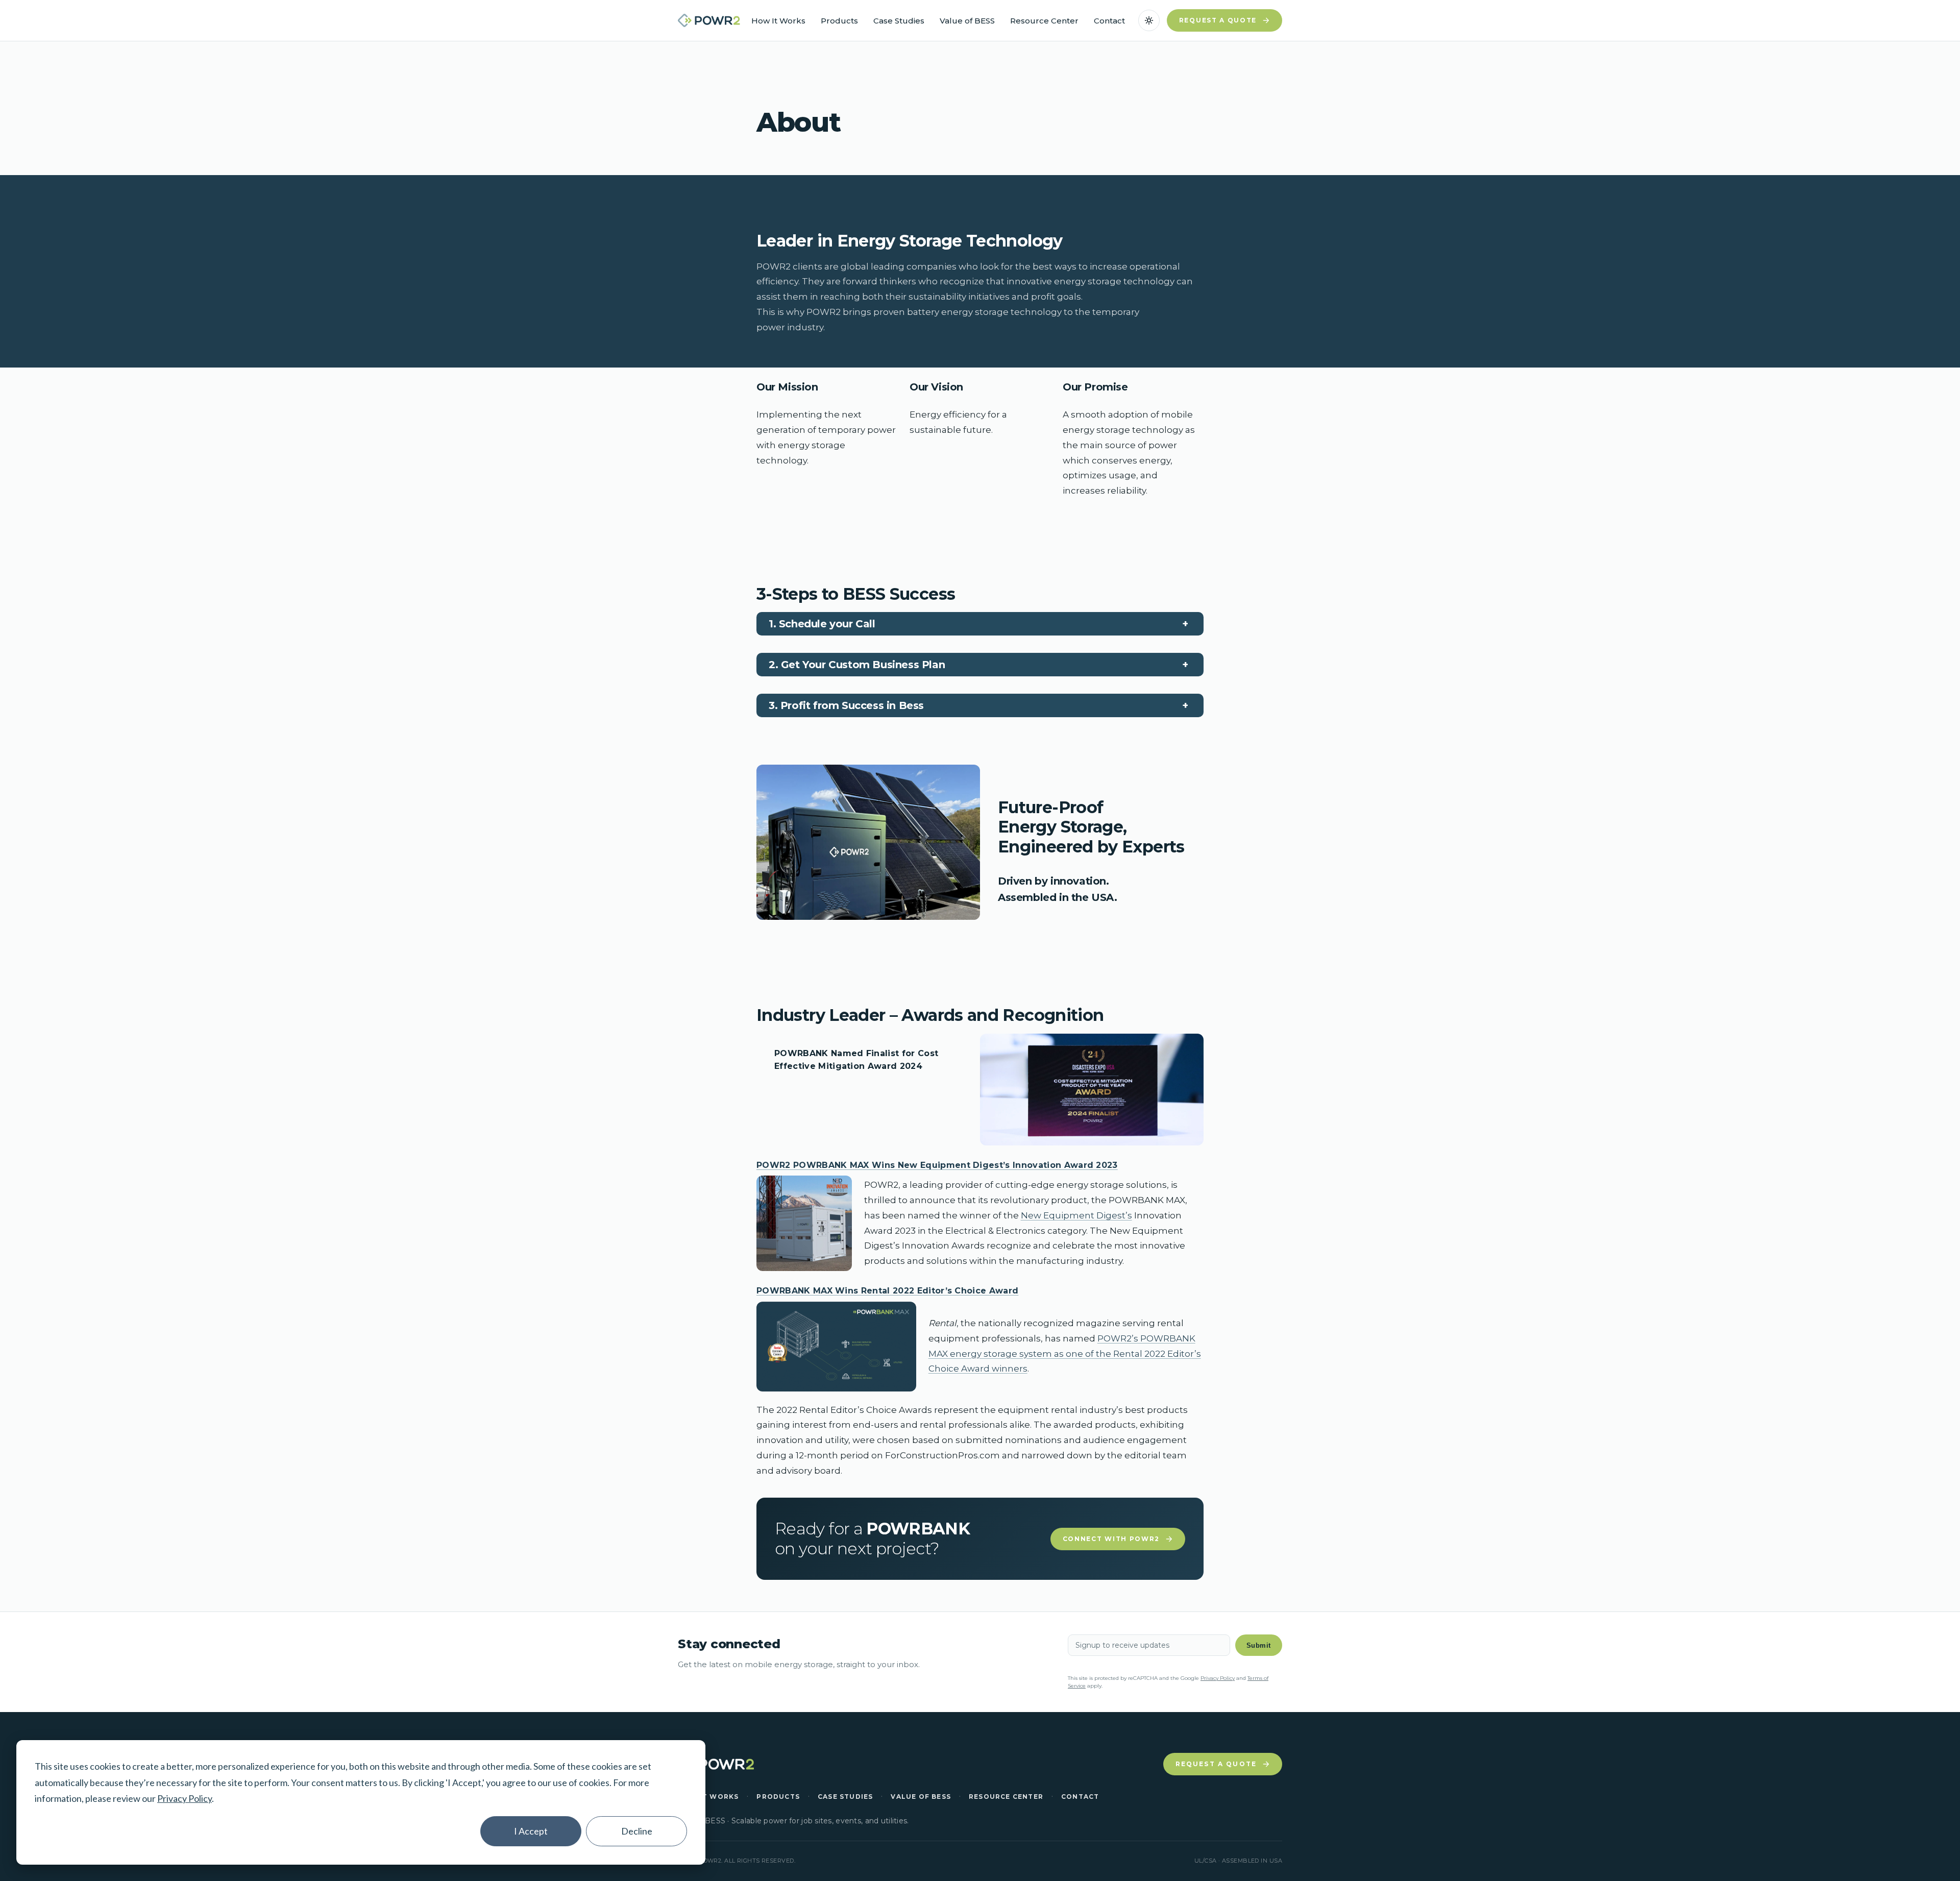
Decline (637, 1831)
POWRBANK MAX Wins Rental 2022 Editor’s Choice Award (887, 1291)
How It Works (778, 21)
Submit (1259, 1645)
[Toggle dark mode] (1149, 20)
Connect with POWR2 (1111, 1539)
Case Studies (899, 21)
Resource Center (1044, 21)
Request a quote (1218, 20)
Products (839, 21)
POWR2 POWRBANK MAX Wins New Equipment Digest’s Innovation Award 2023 (937, 1165)
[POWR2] (709, 20)
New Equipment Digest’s (1076, 1215)
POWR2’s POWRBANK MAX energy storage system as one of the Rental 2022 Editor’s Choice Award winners (1065, 1354)
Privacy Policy (185, 1798)
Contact (1109, 21)
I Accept (531, 1831)
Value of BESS (967, 21)
